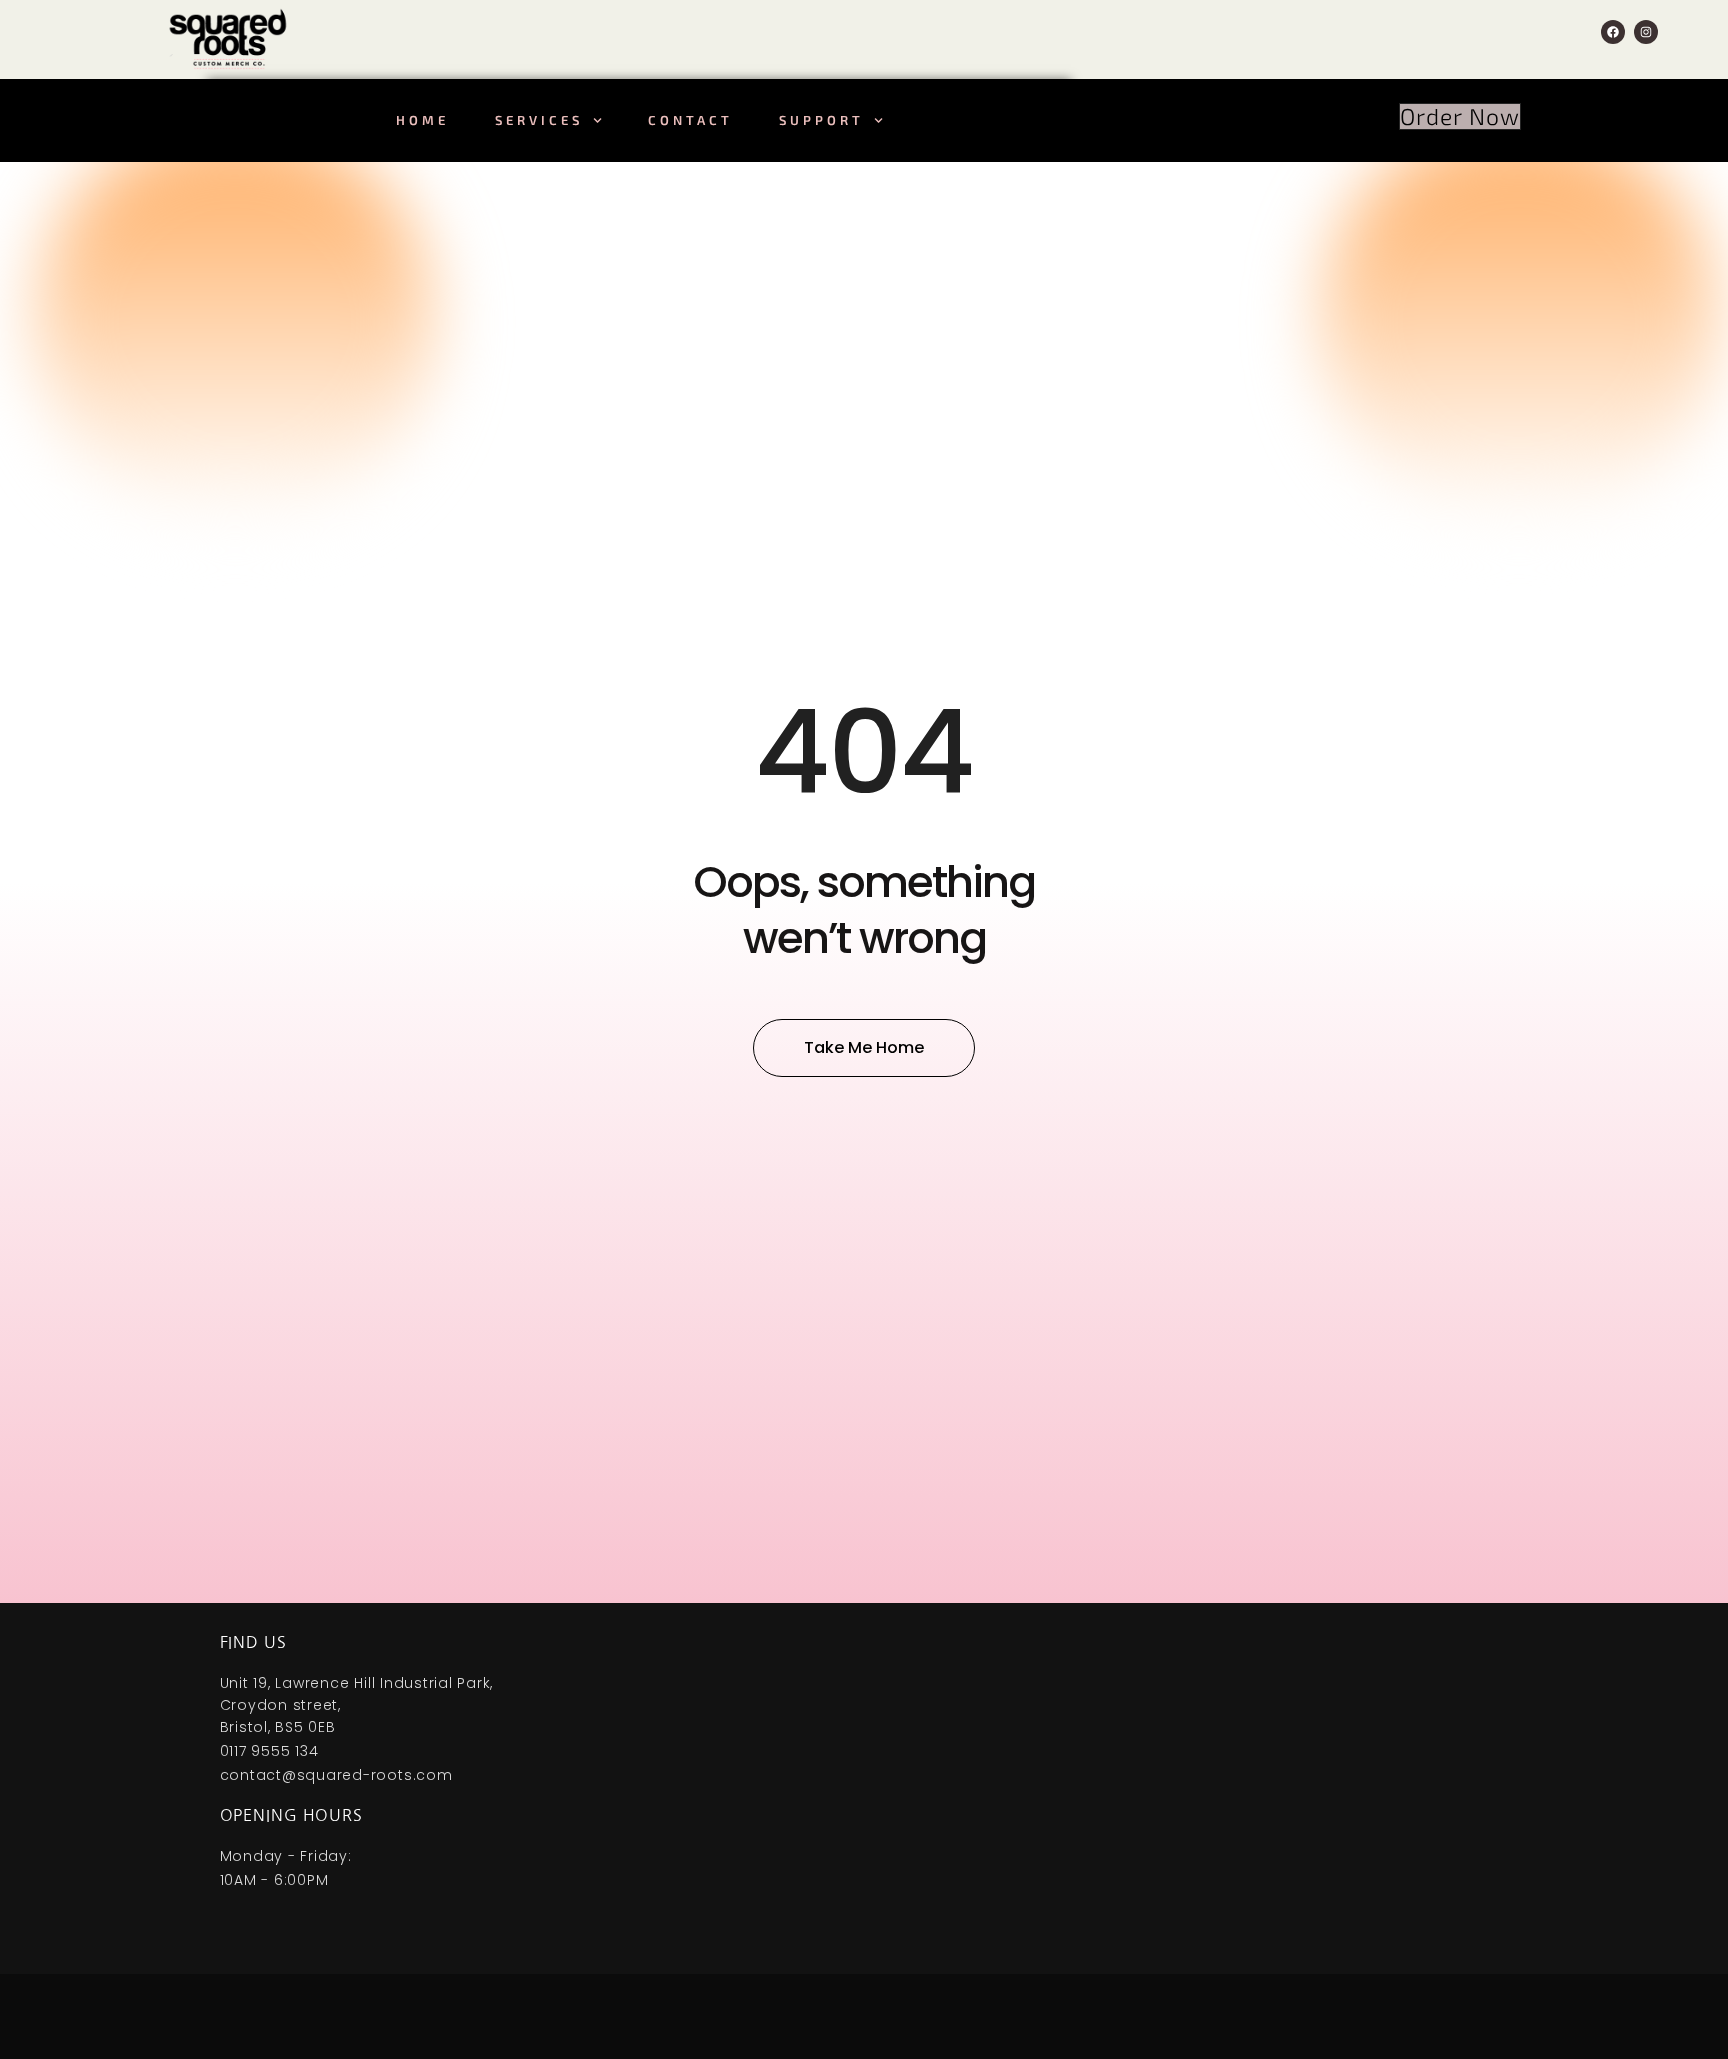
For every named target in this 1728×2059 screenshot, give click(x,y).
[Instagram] (1646, 32)
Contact (690, 120)
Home (422, 120)
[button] (1460, 116)
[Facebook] (1613, 32)
